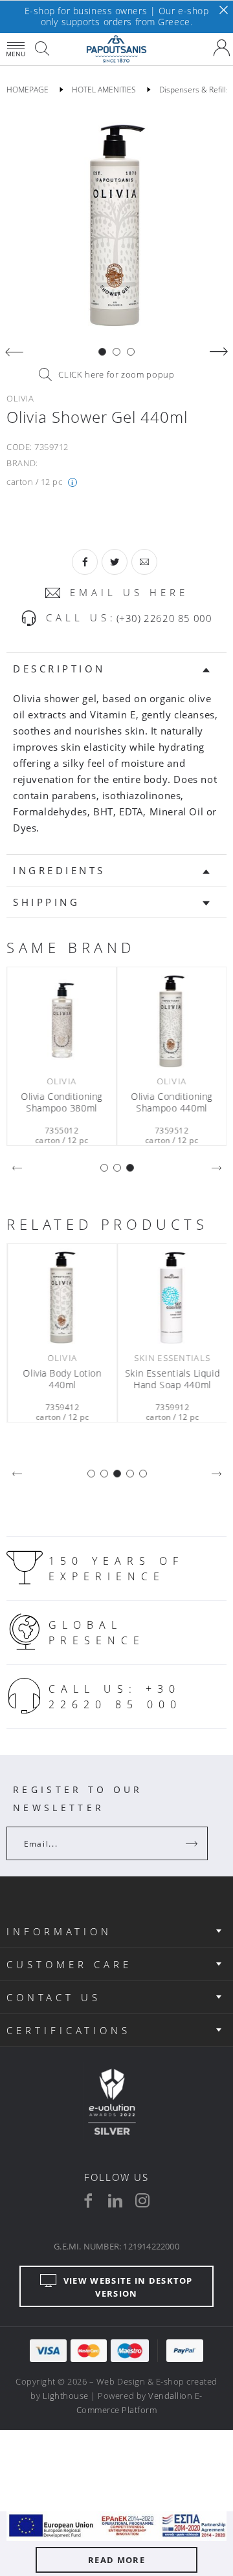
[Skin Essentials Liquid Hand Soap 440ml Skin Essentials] (172, 1297)
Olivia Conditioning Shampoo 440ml (172, 1102)
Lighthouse (66, 2396)
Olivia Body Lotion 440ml (61, 1379)
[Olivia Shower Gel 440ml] (116, 224)
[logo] (116, 49)
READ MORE (116, 2560)
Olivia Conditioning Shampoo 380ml (61, 1102)
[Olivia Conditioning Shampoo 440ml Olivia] (172, 1020)
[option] (116, 224)
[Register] (193, 1843)
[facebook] (88, 2200)
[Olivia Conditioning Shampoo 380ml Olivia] (61, 1020)
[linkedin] (115, 2200)
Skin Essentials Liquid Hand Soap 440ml (172, 1379)
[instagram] (142, 2200)
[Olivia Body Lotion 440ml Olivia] (61, 1297)
